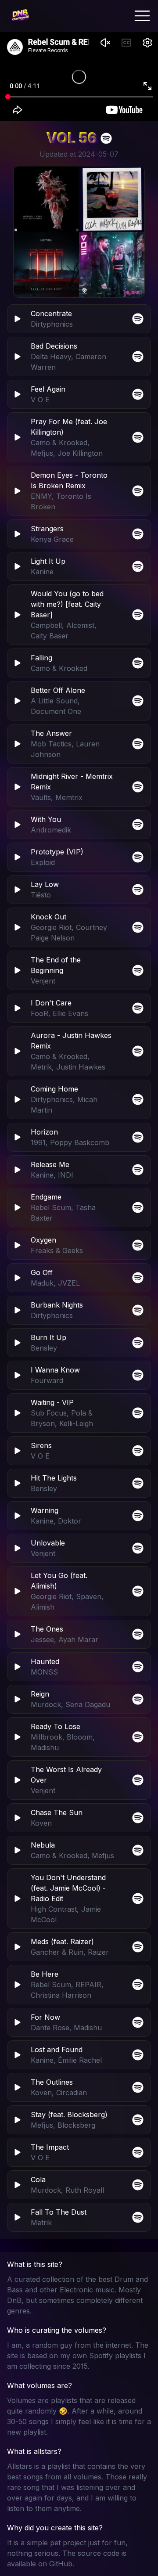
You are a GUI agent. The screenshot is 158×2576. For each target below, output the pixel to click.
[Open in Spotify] (138, 2217)
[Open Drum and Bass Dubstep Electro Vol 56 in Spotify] (106, 138)
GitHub (61, 2564)
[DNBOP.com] (20, 16)
